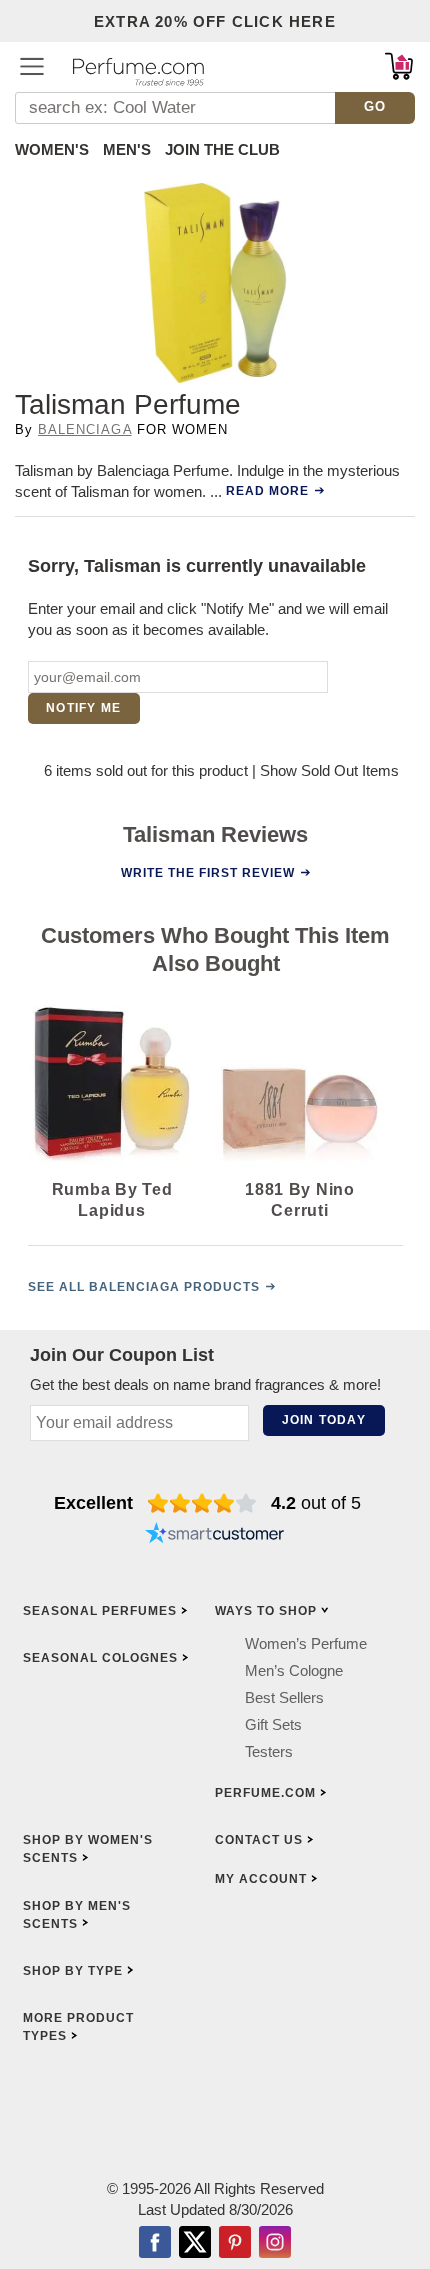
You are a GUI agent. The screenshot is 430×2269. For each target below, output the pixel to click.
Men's (127, 149)
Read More (267, 491)
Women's (52, 149)
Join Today (324, 1420)
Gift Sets (273, 1723)
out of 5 (316, 1503)
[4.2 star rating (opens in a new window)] (202, 1503)
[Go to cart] (399, 66)
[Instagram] (275, 2243)
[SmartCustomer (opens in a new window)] (215, 1535)
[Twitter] (195, 2243)
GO (375, 106)
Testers (269, 1750)
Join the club (222, 149)
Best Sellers (284, 1696)
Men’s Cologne (294, 1669)
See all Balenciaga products (144, 1287)
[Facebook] (155, 2243)
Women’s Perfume (306, 1642)
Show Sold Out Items (329, 770)
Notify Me (83, 708)
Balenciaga (84, 429)
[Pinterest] (235, 2243)
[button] (32, 66)
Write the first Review (208, 872)
